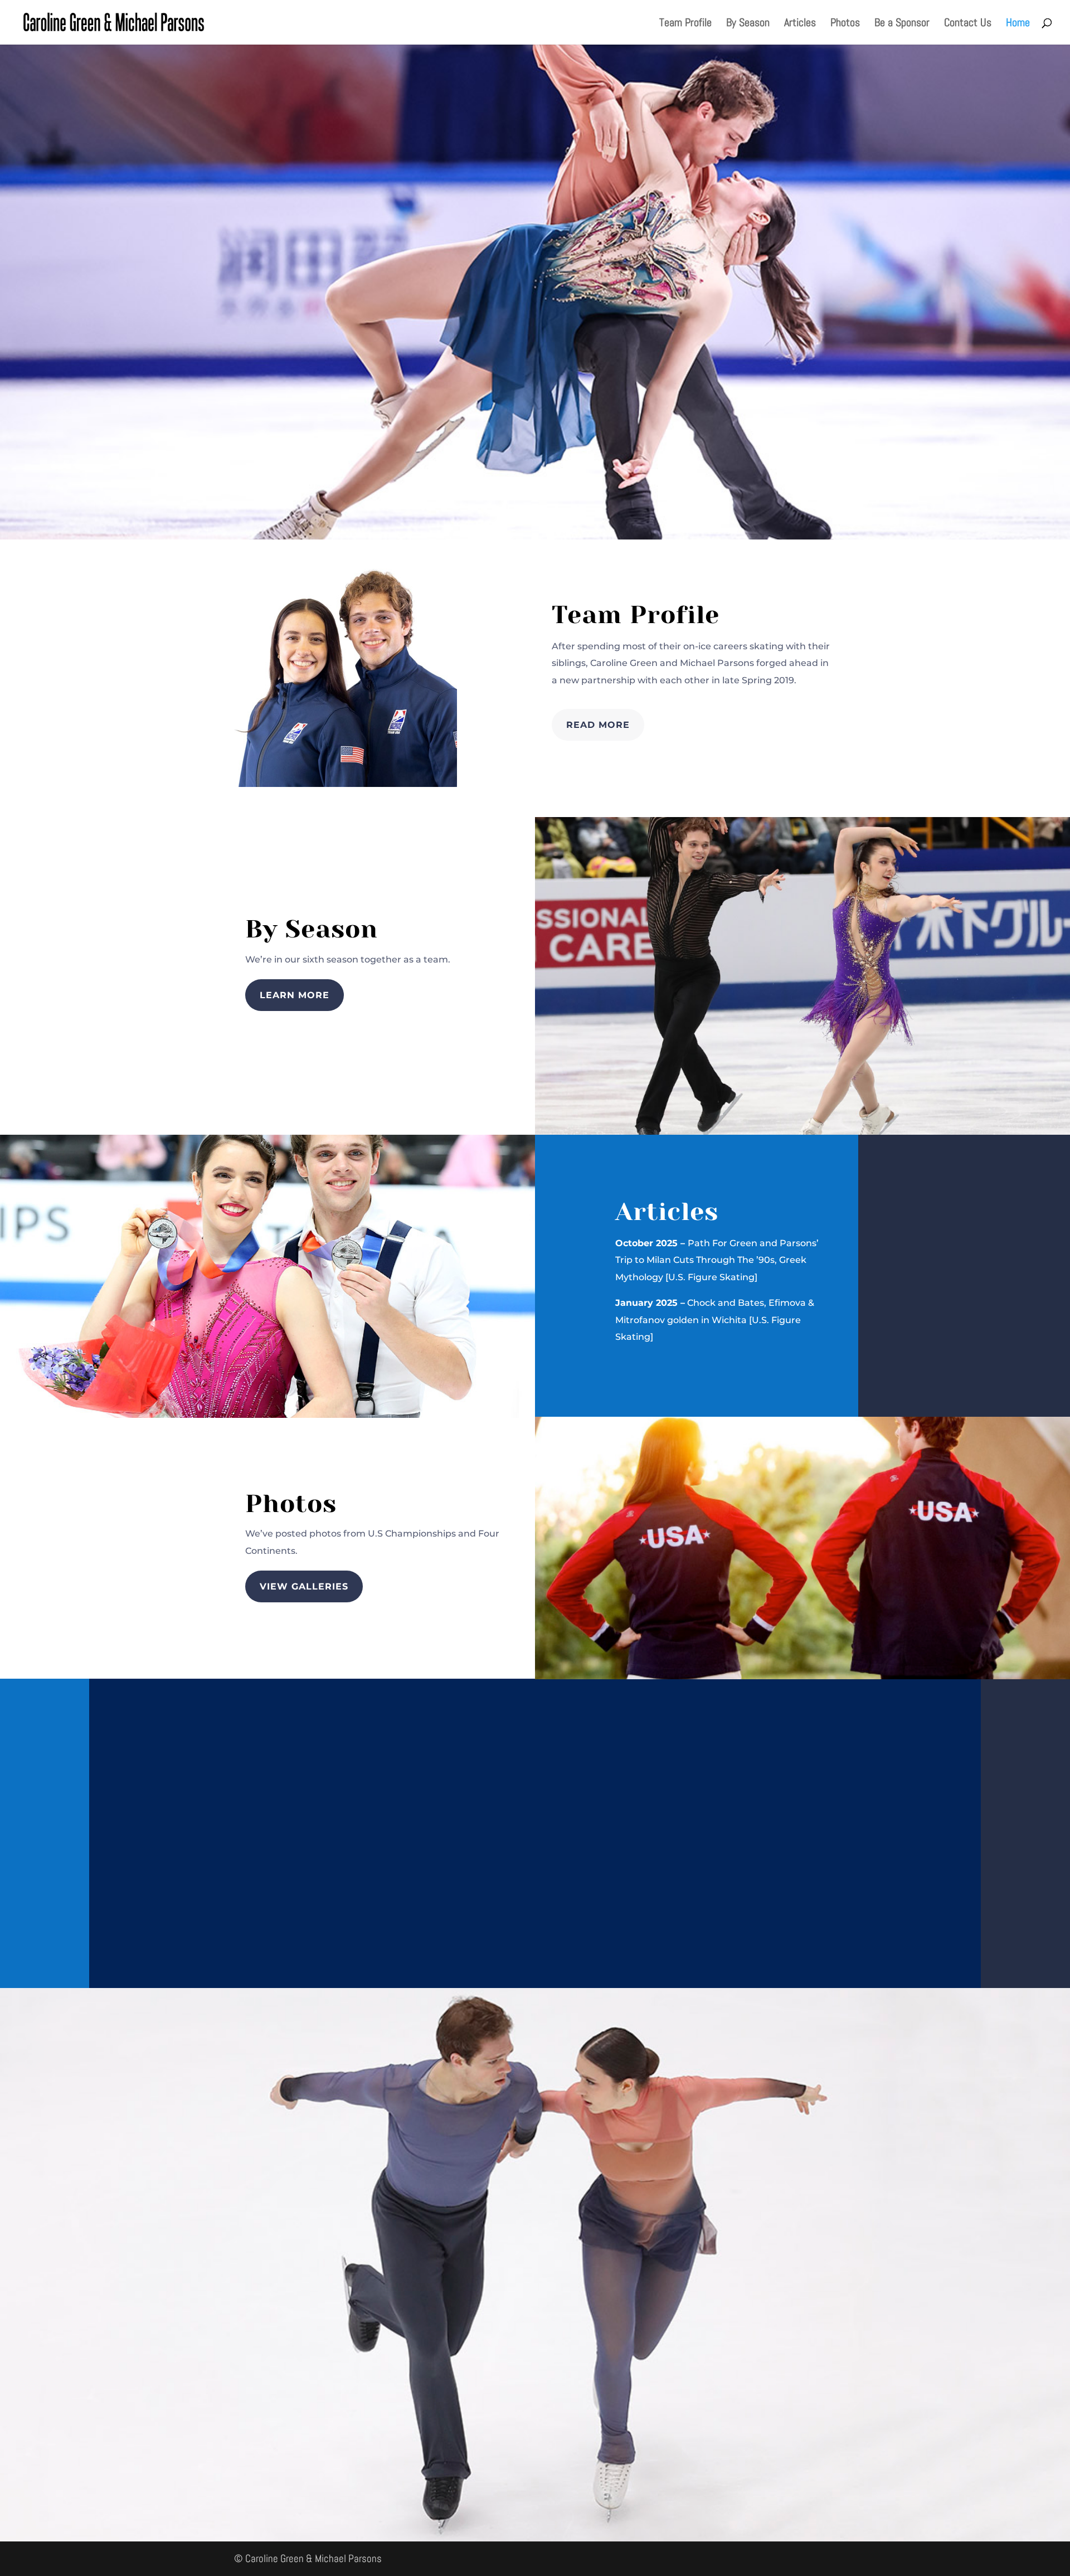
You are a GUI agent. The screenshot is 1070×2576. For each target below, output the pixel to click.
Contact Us (968, 24)
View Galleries (304, 1586)
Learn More (295, 995)
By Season (748, 24)
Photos (845, 24)
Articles (800, 24)
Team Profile (685, 24)
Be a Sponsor (902, 24)
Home (1018, 24)
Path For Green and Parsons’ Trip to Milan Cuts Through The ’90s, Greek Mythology (717, 1260)
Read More (598, 725)
